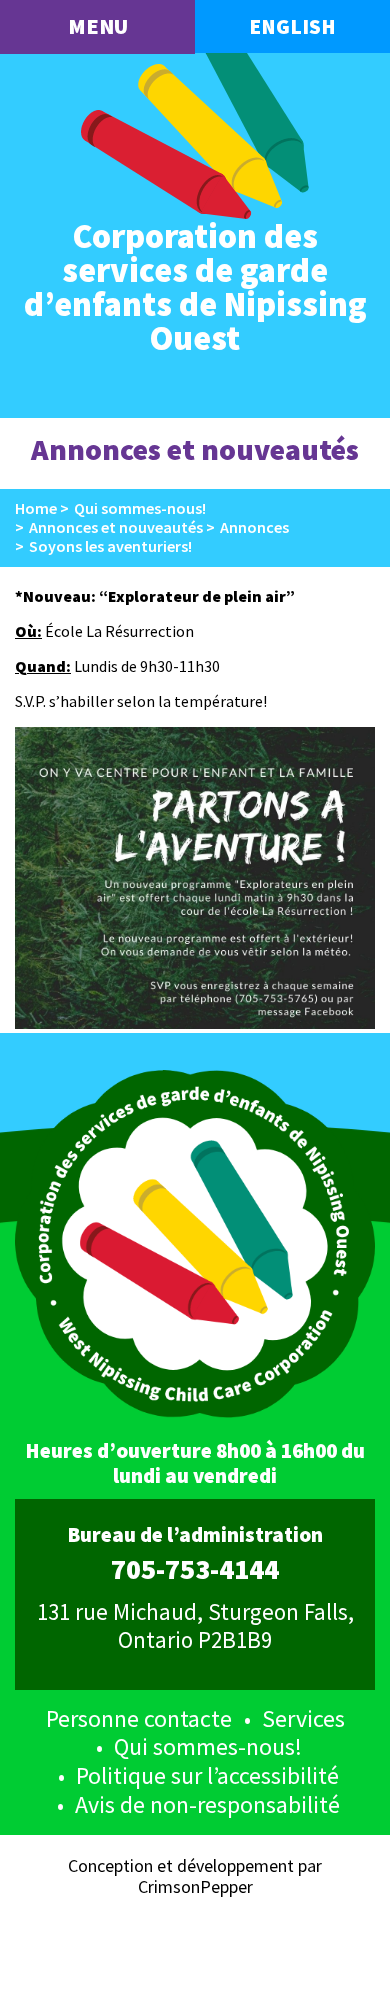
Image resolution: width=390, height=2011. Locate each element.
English (292, 26)
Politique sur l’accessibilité (207, 1775)
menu (98, 26)
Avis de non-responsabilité (207, 1804)
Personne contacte (139, 1718)
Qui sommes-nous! (208, 1746)
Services (303, 1718)
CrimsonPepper (195, 1886)
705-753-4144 (195, 1570)
